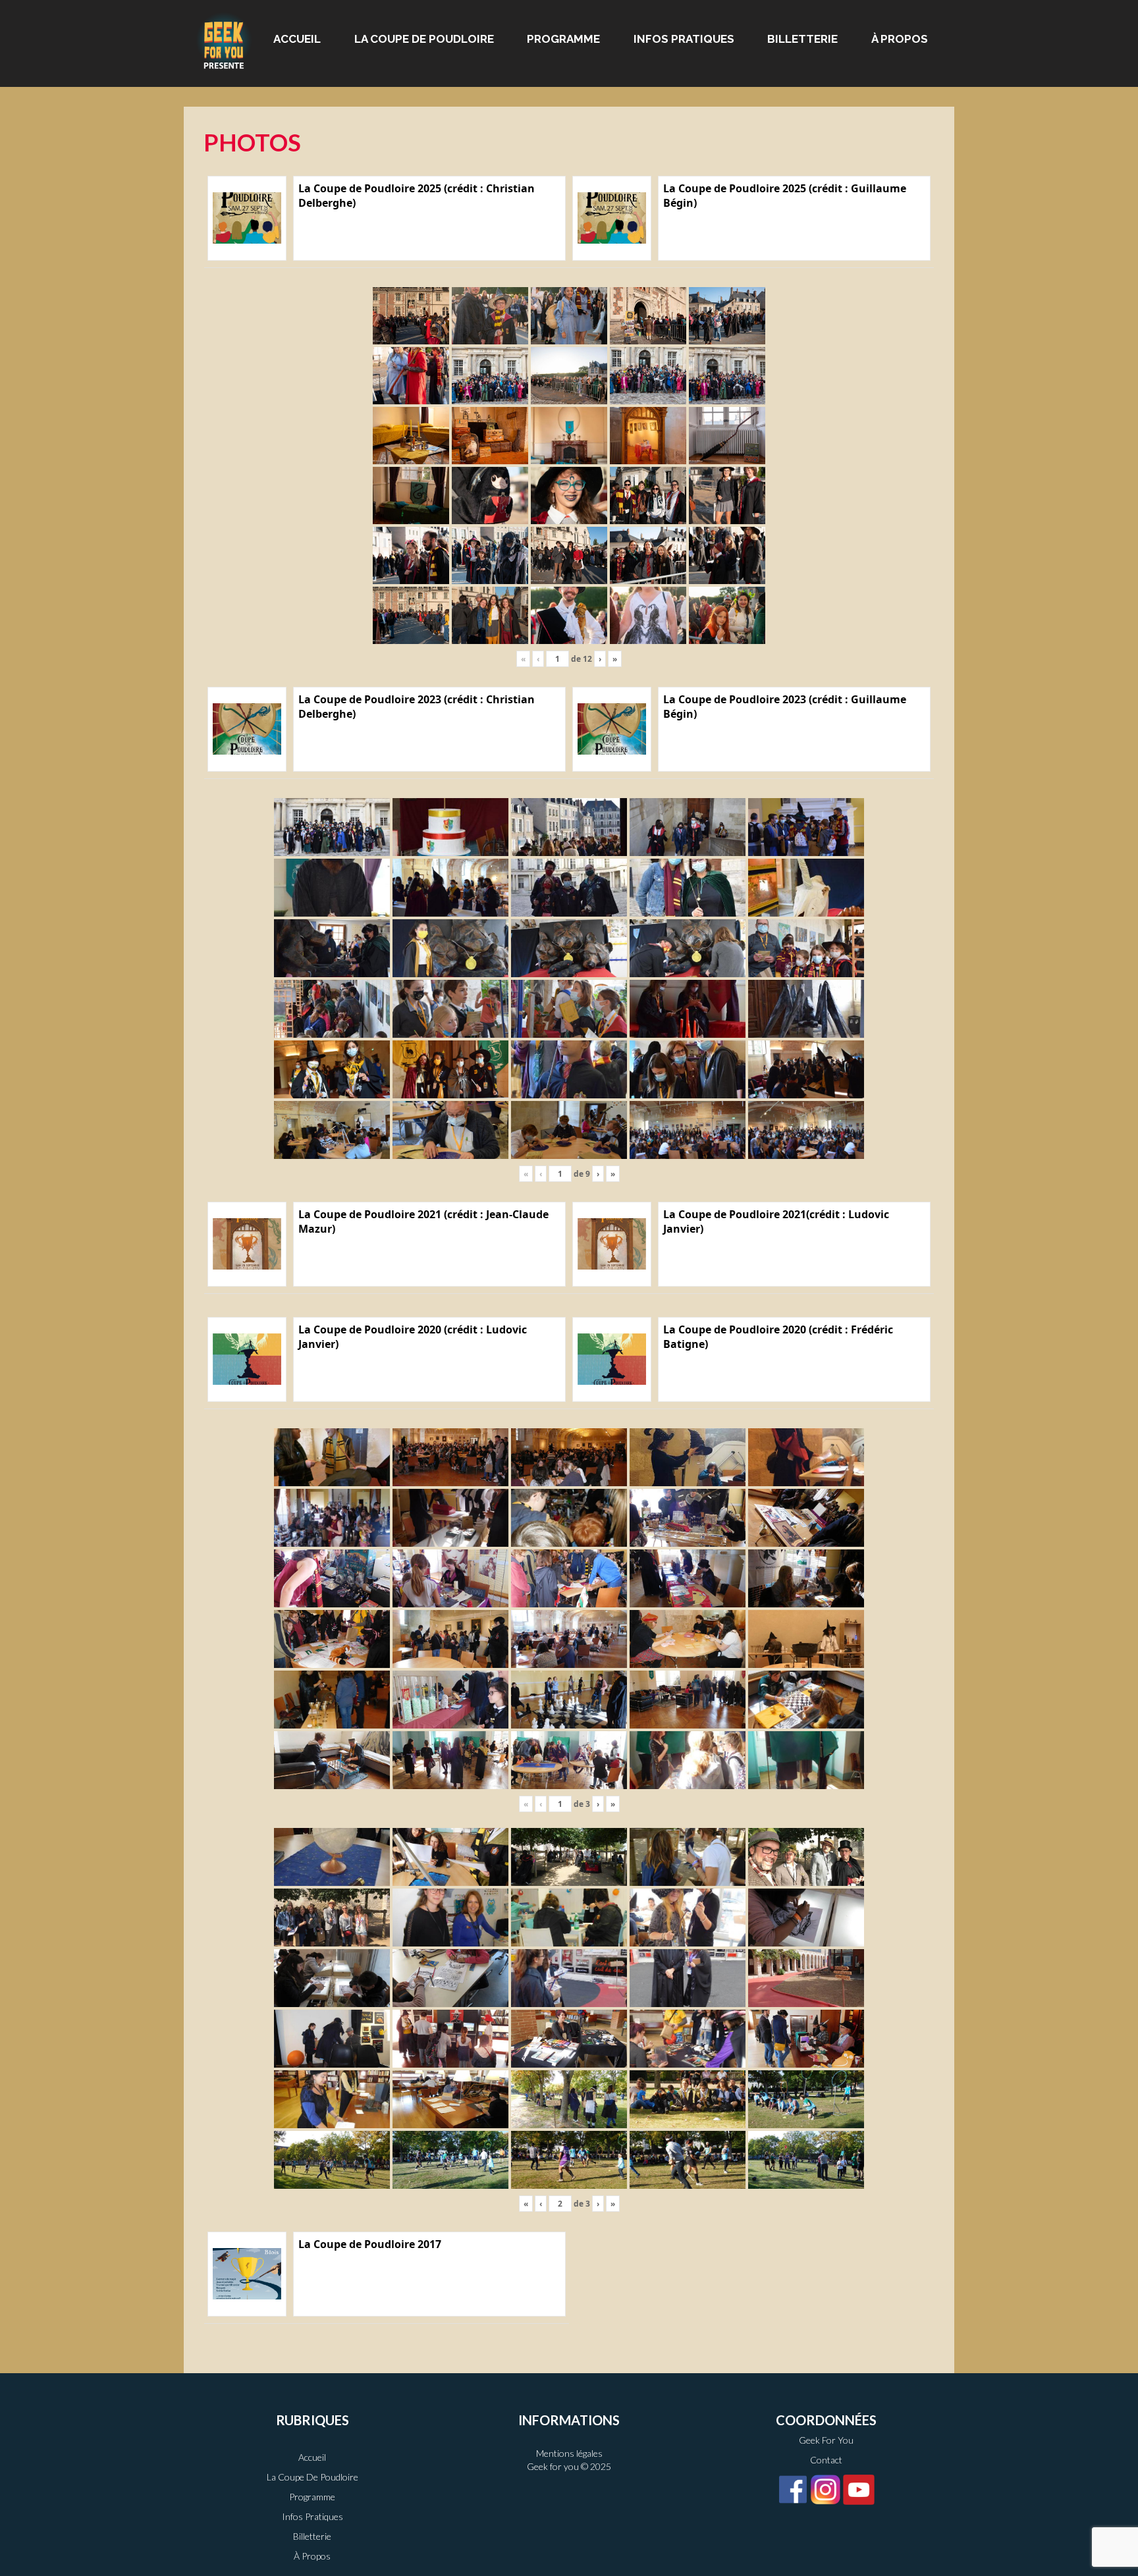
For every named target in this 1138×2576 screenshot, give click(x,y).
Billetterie (802, 39)
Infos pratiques (684, 39)
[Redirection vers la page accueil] (224, 40)
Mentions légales (569, 2453)
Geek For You (826, 2440)
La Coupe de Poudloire (424, 39)
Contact (826, 2460)
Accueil (297, 39)
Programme (563, 39)
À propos (900, 39)
